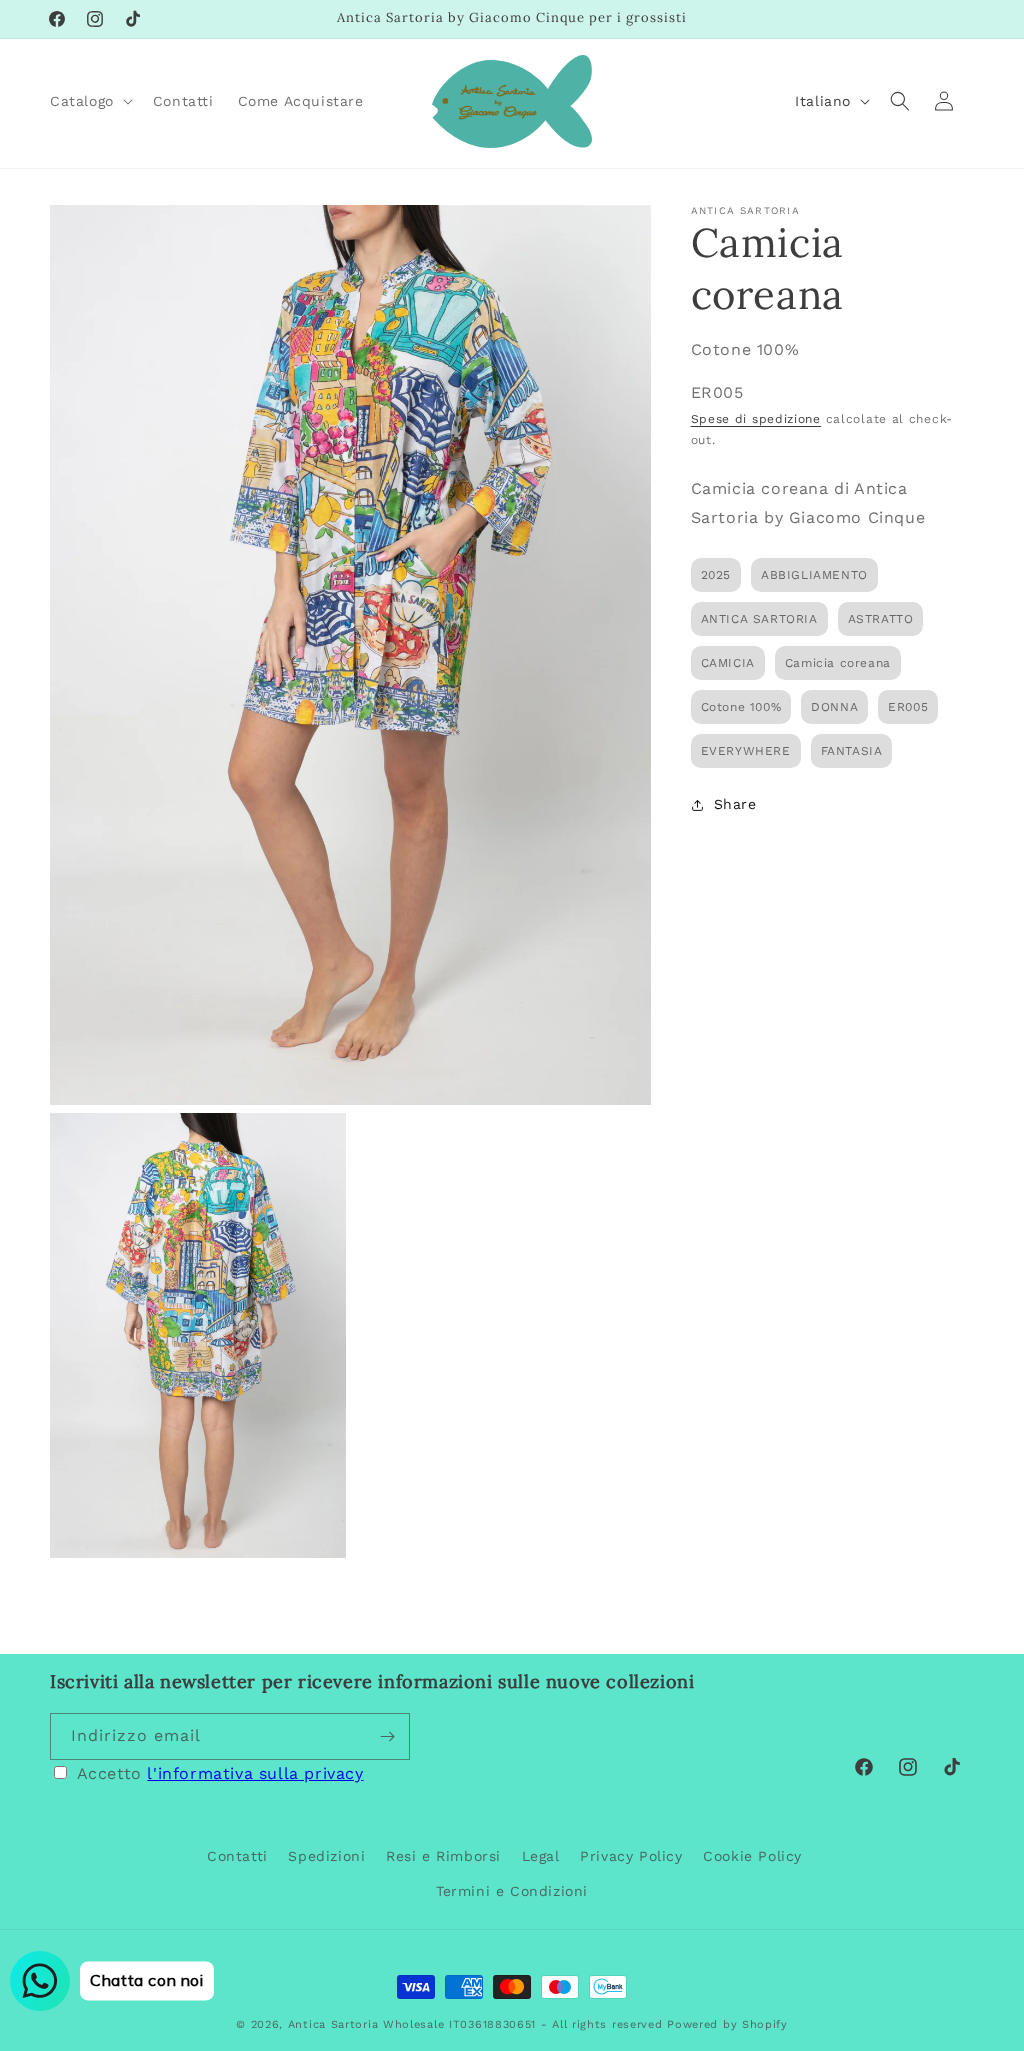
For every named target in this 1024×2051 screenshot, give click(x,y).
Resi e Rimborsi (443, 1856)
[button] (89, 101)
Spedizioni (326, 1856)
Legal (541, 1856)
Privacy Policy (631, 1856)
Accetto (220, 1773)
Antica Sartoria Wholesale (366, 2024)
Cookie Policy (752, 1856)
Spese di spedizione (756, 419)
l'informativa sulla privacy (255, 1773)
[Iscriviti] (387, 1736)
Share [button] (735, 804)
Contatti (237, 1856)
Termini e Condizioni (512, 1891)
